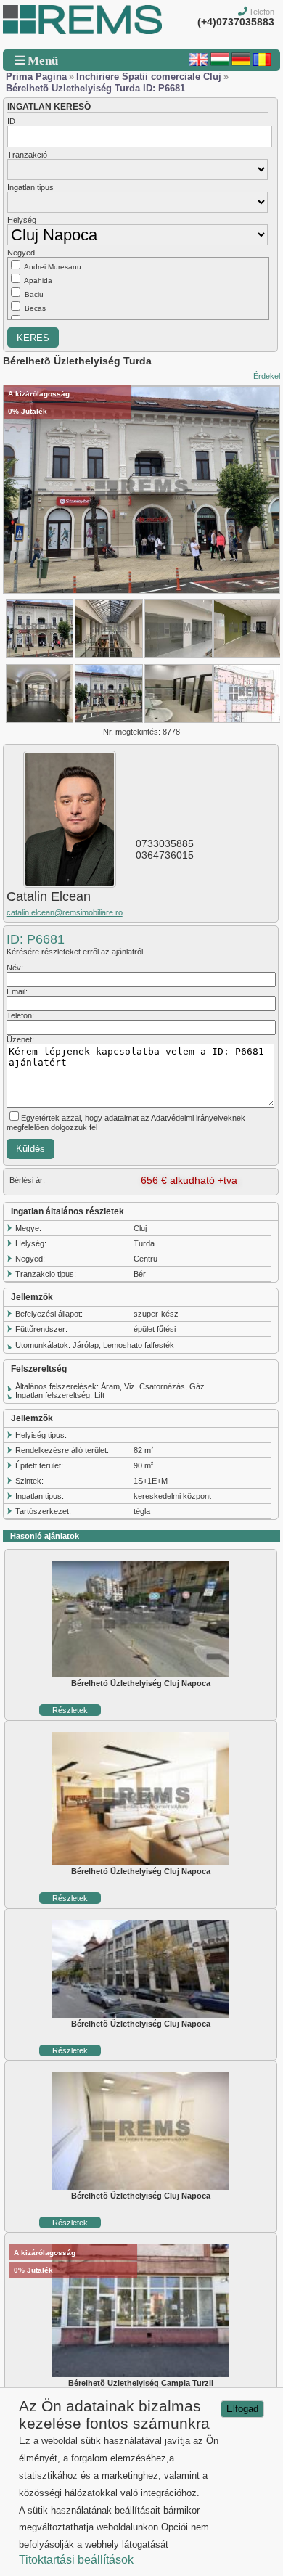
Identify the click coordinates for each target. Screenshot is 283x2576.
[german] (241, 63)
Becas (35, 308)
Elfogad (242, 2409)
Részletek (70, 1710)
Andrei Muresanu (53, 267)
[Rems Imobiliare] (82, 31)
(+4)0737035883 (236, 22)
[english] (199, 63)
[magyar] (220, 63)
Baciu (34, 294)
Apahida (38, 281)
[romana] (262, 63)
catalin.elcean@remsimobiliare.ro (65, 912)
